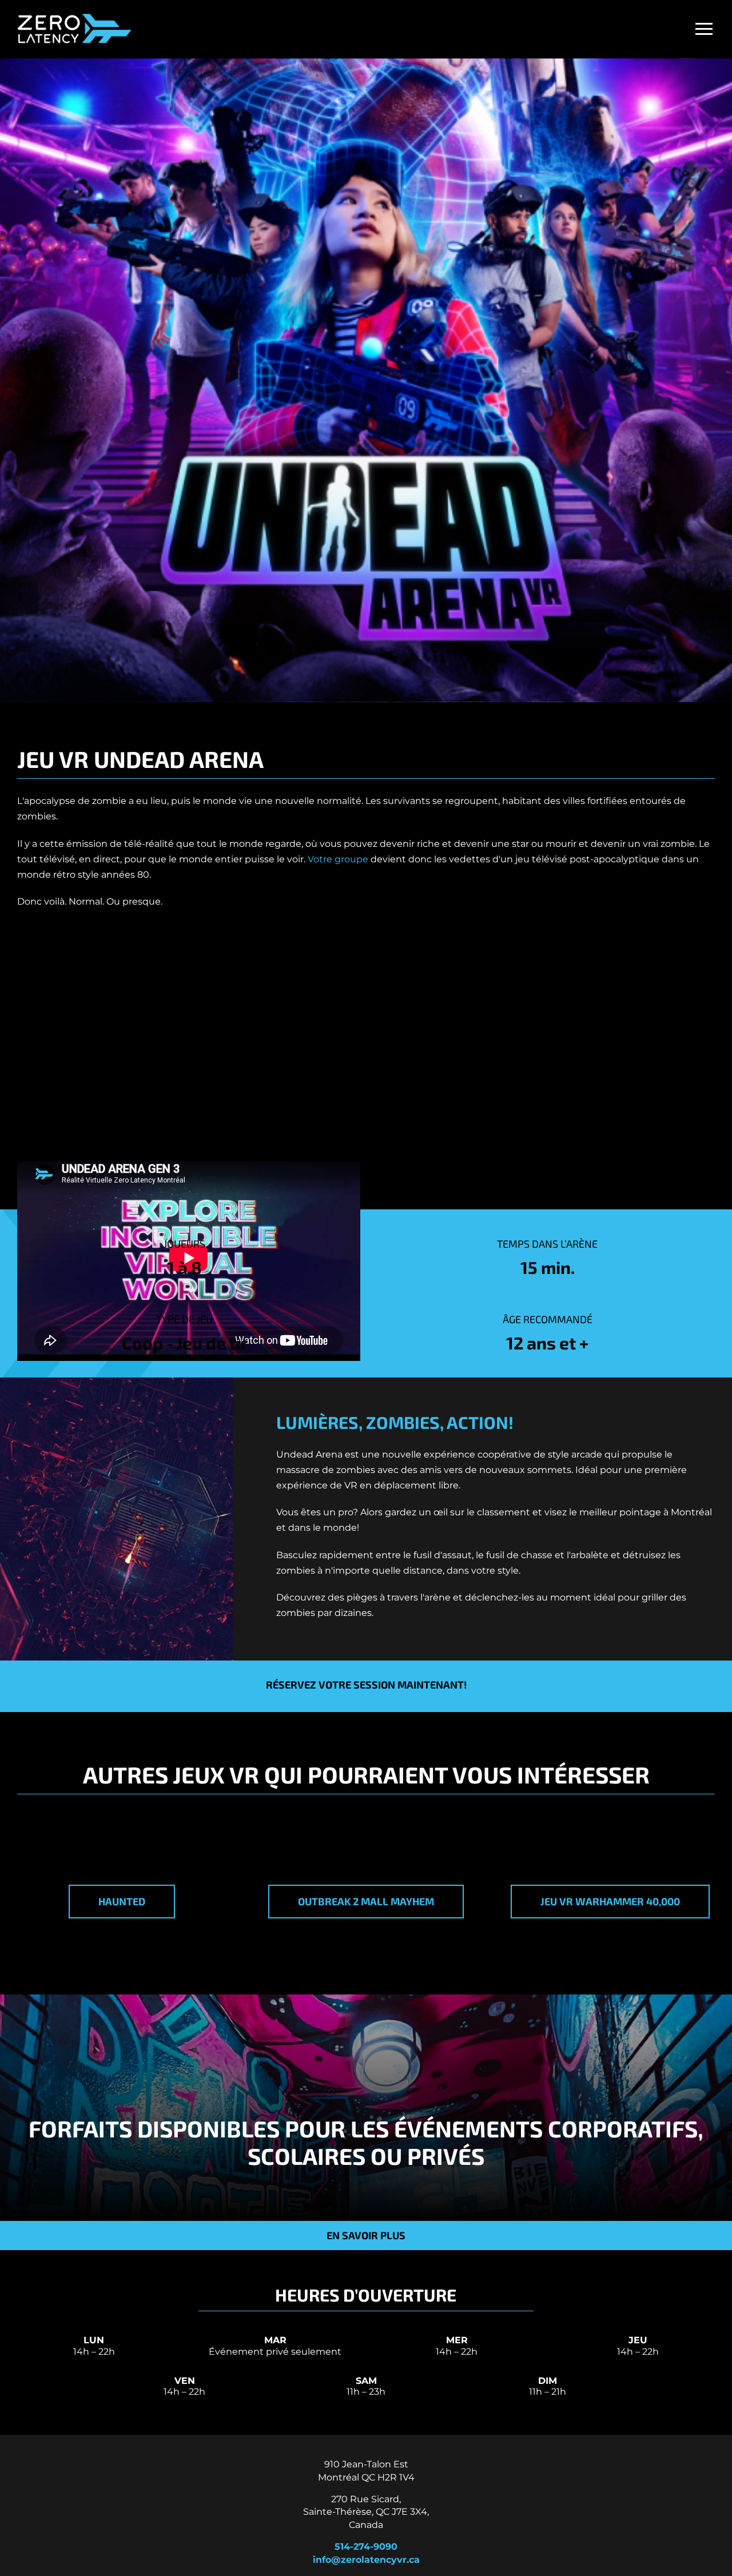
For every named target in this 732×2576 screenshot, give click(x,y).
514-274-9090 (366, 2547)
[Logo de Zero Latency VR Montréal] (74, 15)
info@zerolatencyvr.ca (366, 2560)
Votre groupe (338, 859)
